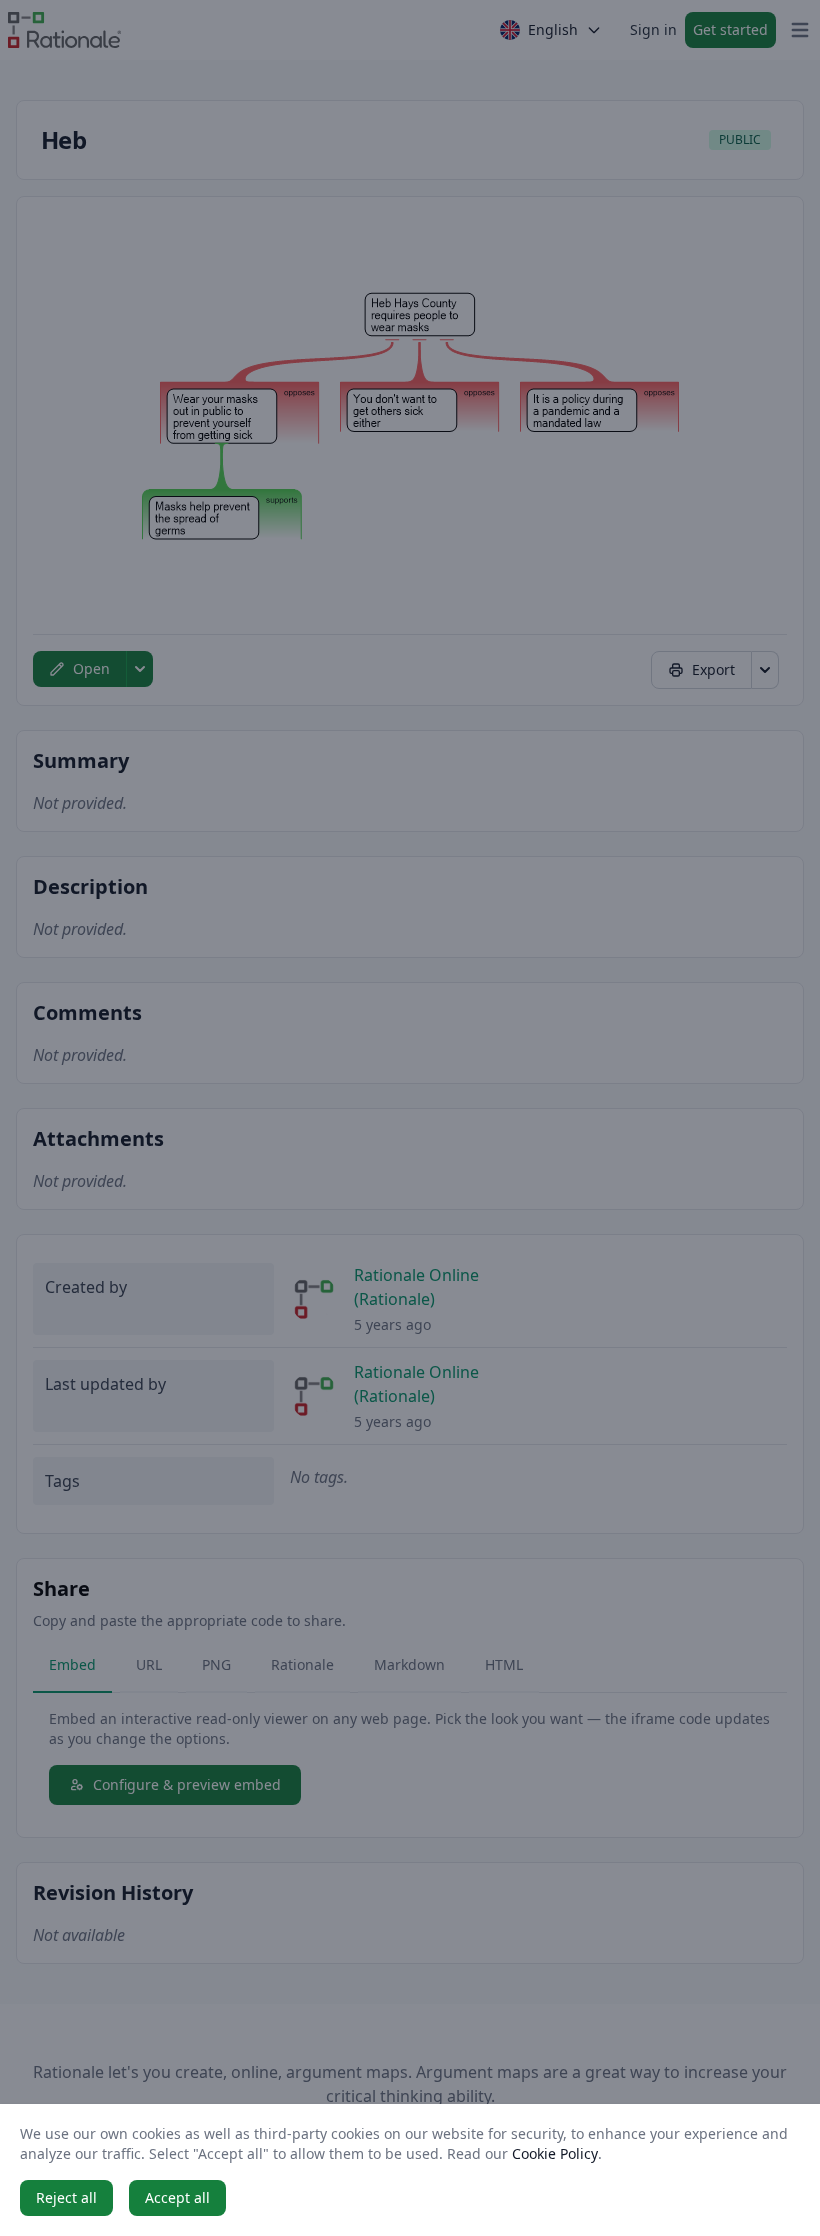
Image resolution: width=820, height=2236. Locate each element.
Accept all (177, 2197)
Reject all (66, 2197)
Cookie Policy (555, 2153)
